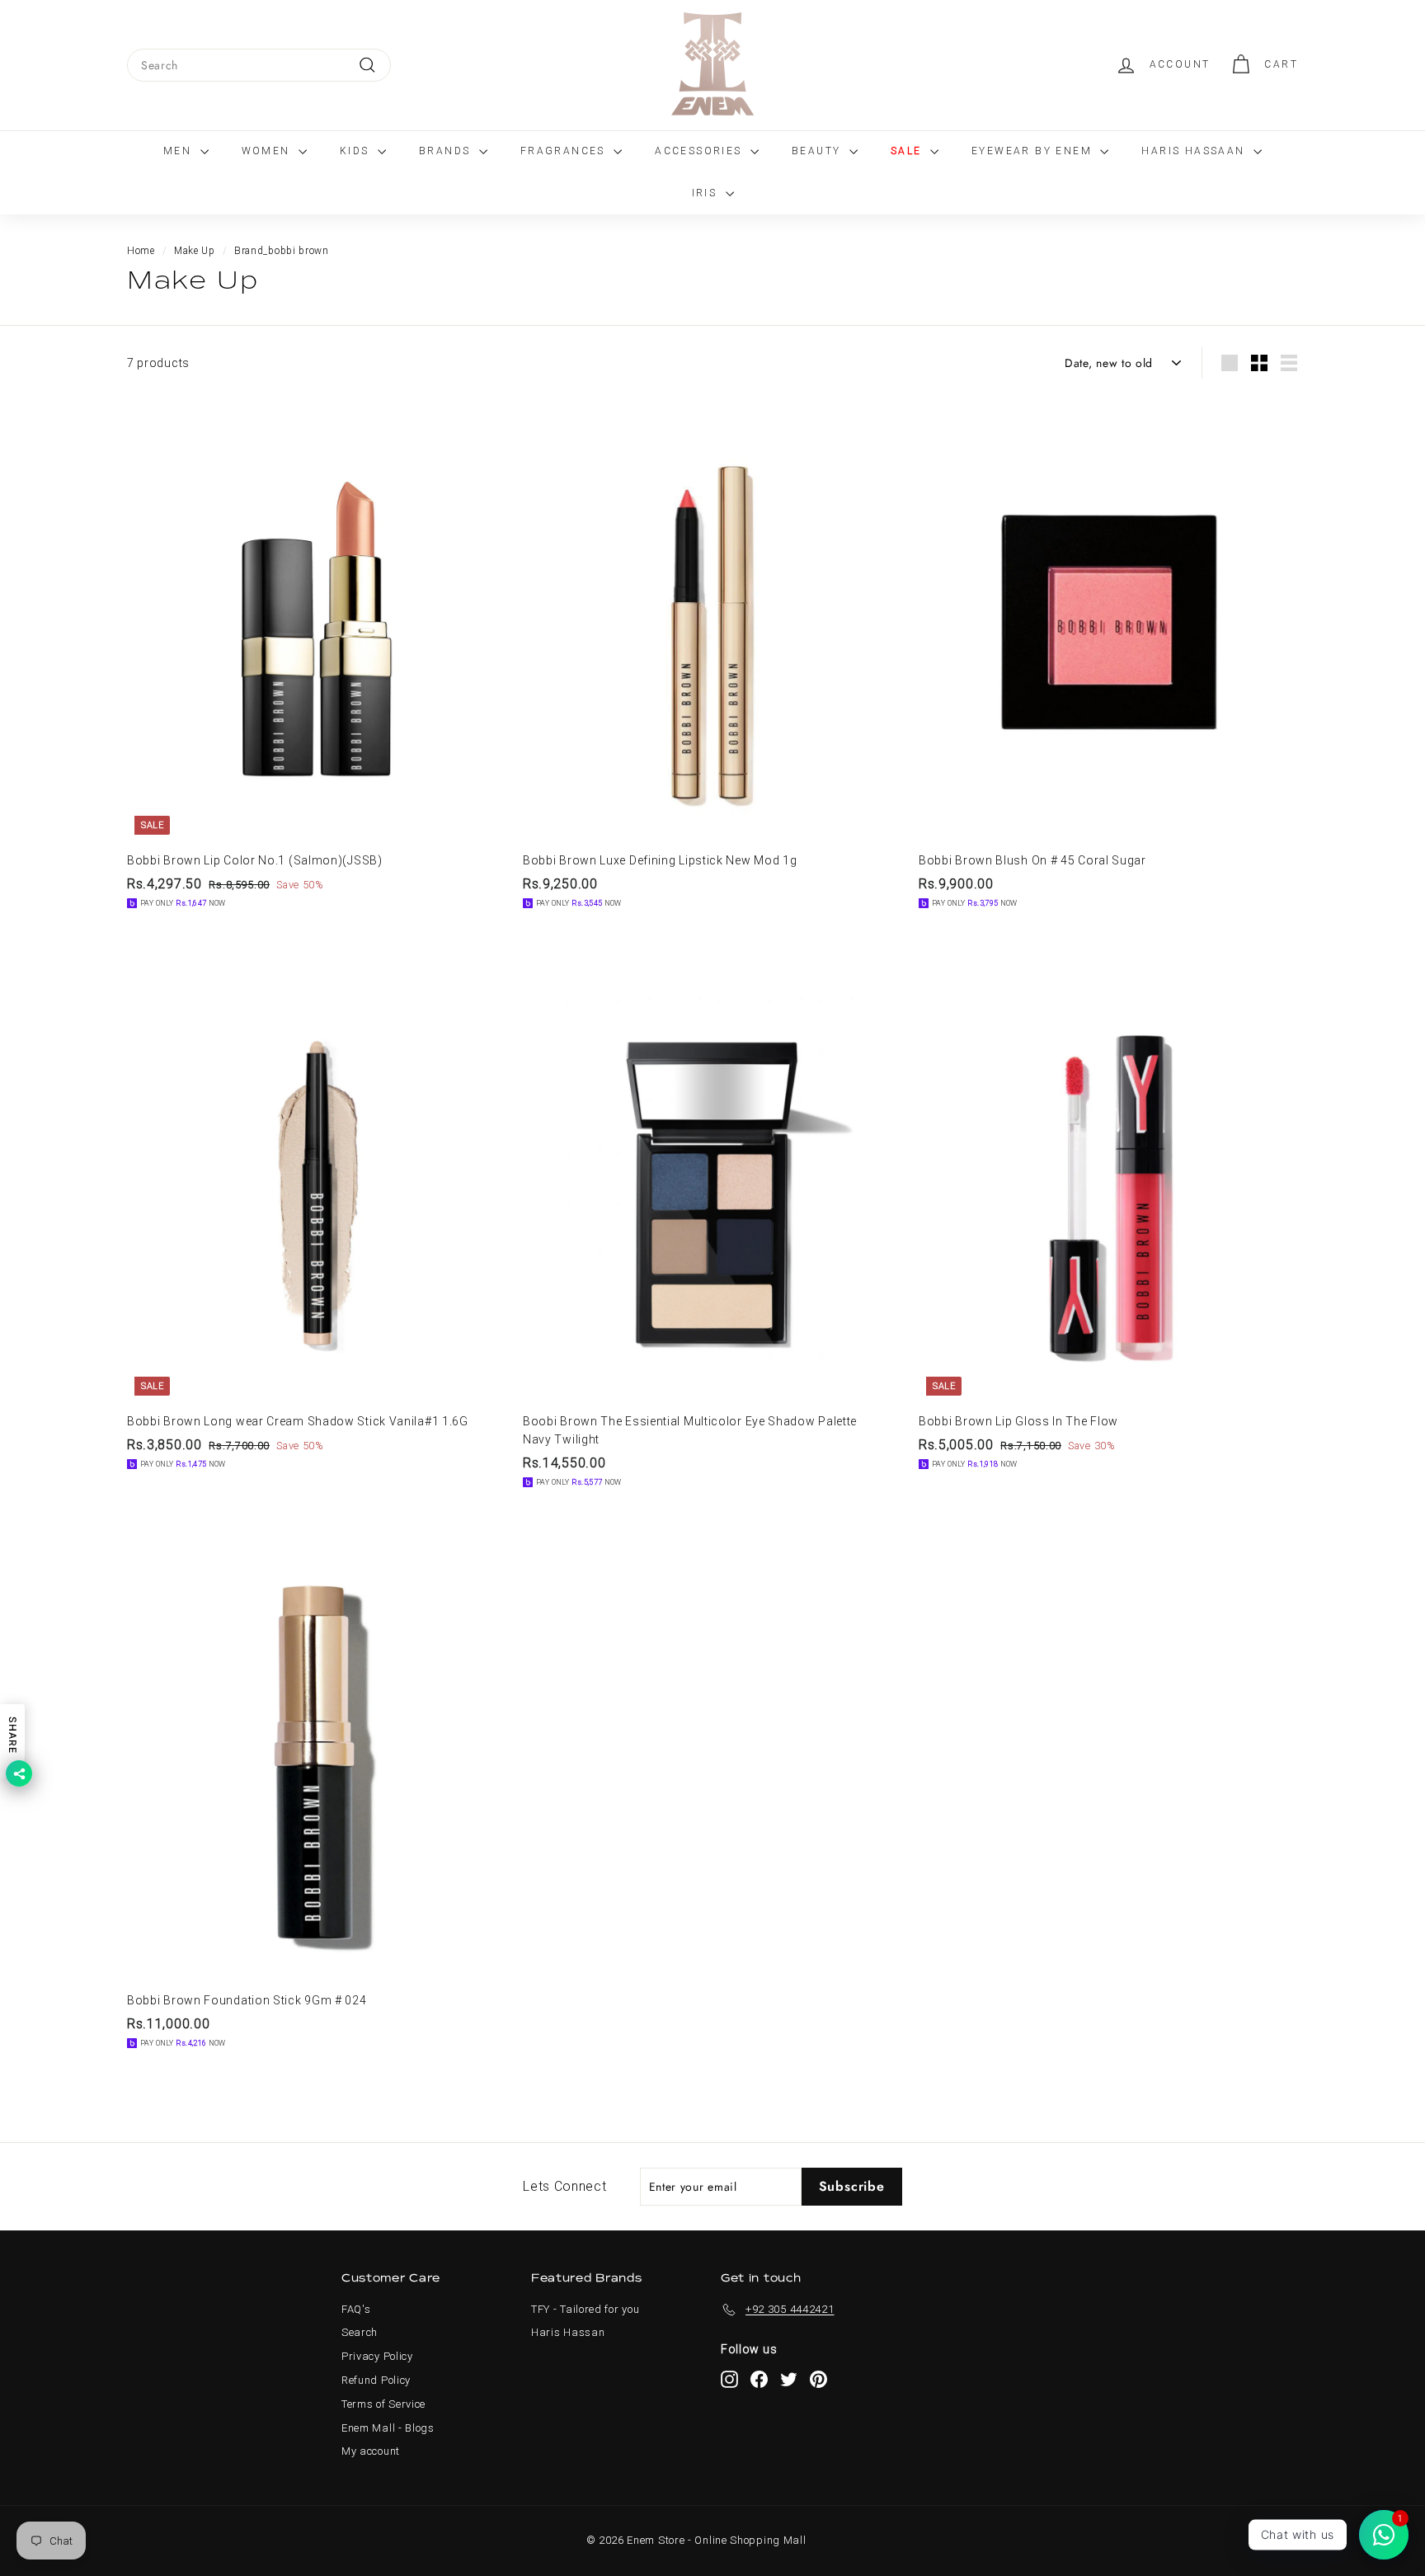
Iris (707, 193)
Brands (447, 151)
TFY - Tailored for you (585, 2309)
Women (268, 151)
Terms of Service (383, 2404)
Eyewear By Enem (1034, 151)
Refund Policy (376, 2380)
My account (371, 2451)
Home (141, 251)
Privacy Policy (377, 2356)
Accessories (701, 151)
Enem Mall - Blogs (388, 2428)
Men (180, 151)
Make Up (195, 251)
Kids (357, 151)
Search (360, 2332)
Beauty (818, 151)
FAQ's (356, 2309)
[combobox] (259, 65)
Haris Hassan (568, 2332)
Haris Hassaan (1195, 151)
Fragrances (565, 151)
